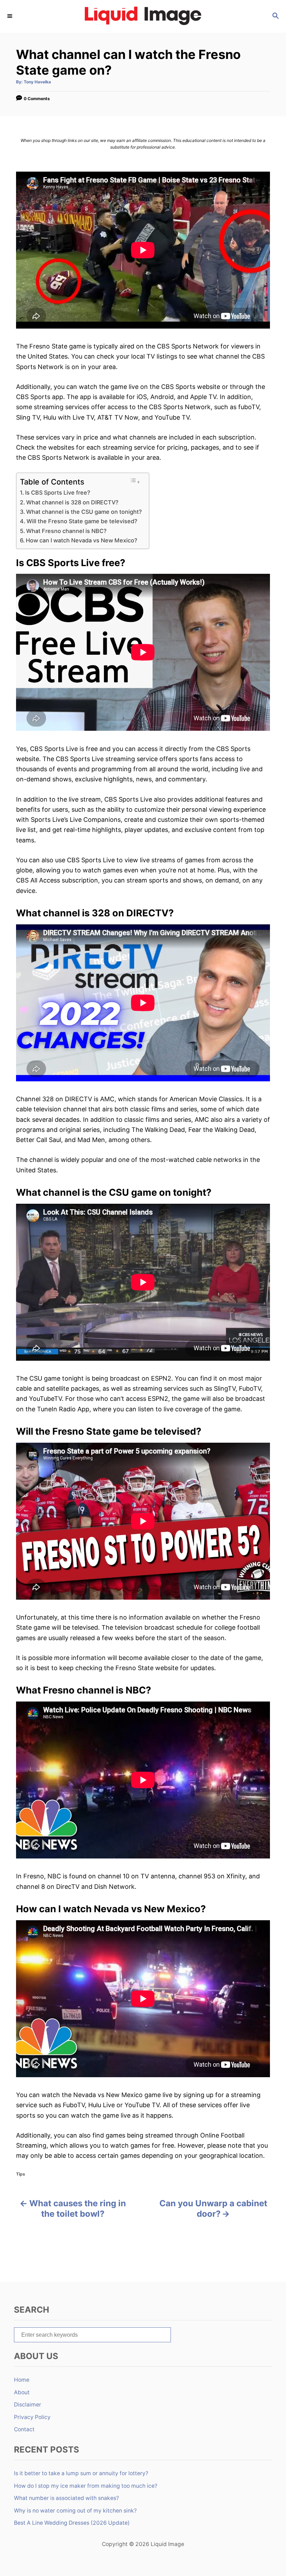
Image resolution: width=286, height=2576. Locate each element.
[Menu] (10, 16)
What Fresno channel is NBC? (66, 531)
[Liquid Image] (143, 16)
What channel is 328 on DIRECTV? (72, 502)
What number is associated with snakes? (66, 2498)
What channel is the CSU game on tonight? (84, 512)
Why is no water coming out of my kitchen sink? (75, 2511)
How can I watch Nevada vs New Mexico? (82, 540)
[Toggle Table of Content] (135, 481)
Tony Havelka (37, 82)
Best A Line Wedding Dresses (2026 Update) (72, 2523)
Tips (21, 2174)
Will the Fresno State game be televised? (82, 521)
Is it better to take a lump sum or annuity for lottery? (81, 2473)
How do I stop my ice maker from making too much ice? (86, 2486)
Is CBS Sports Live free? (58, 493)
